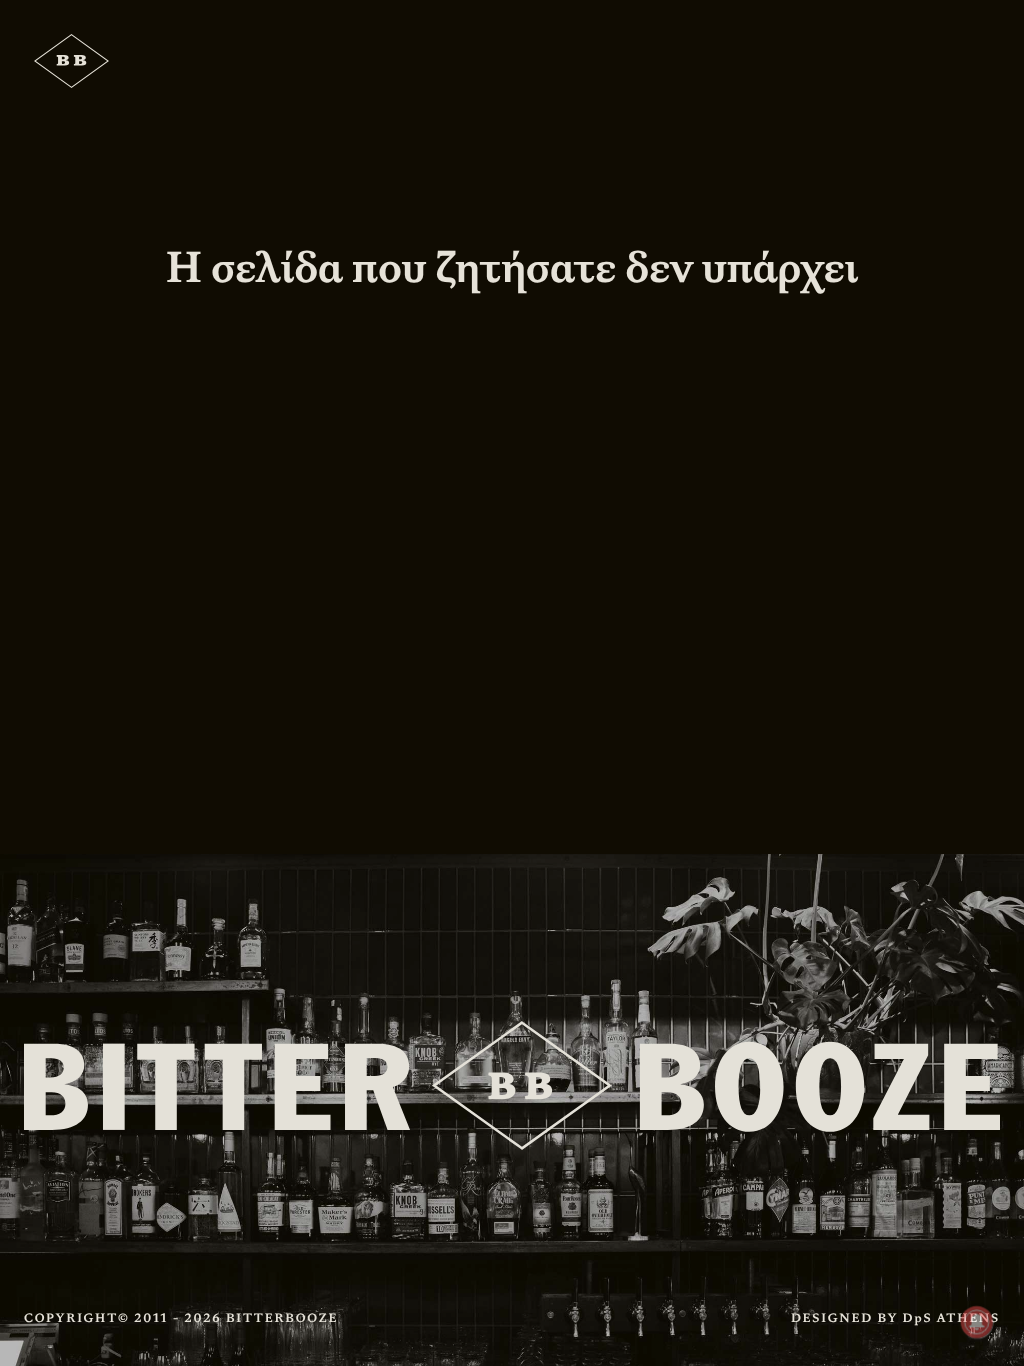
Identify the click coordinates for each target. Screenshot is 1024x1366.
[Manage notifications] (977, 1322)
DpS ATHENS (951, 1318)
